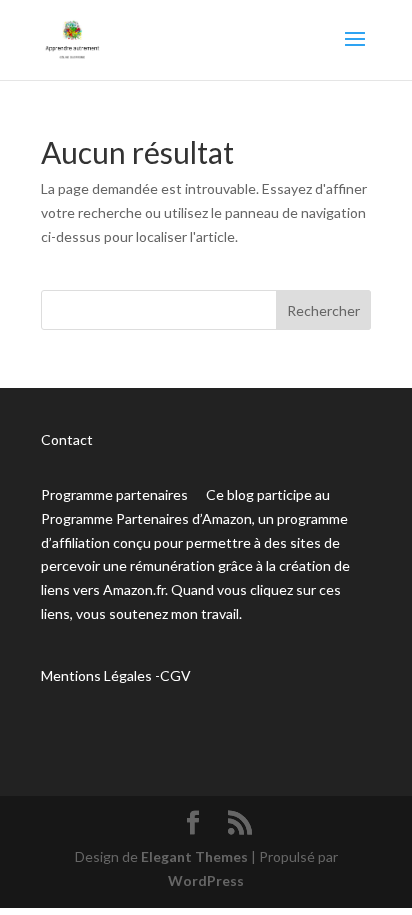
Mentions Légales (96, 675)
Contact (67, 439)
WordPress (206, 880)
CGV (175, 675)
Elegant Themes (194, 856)
